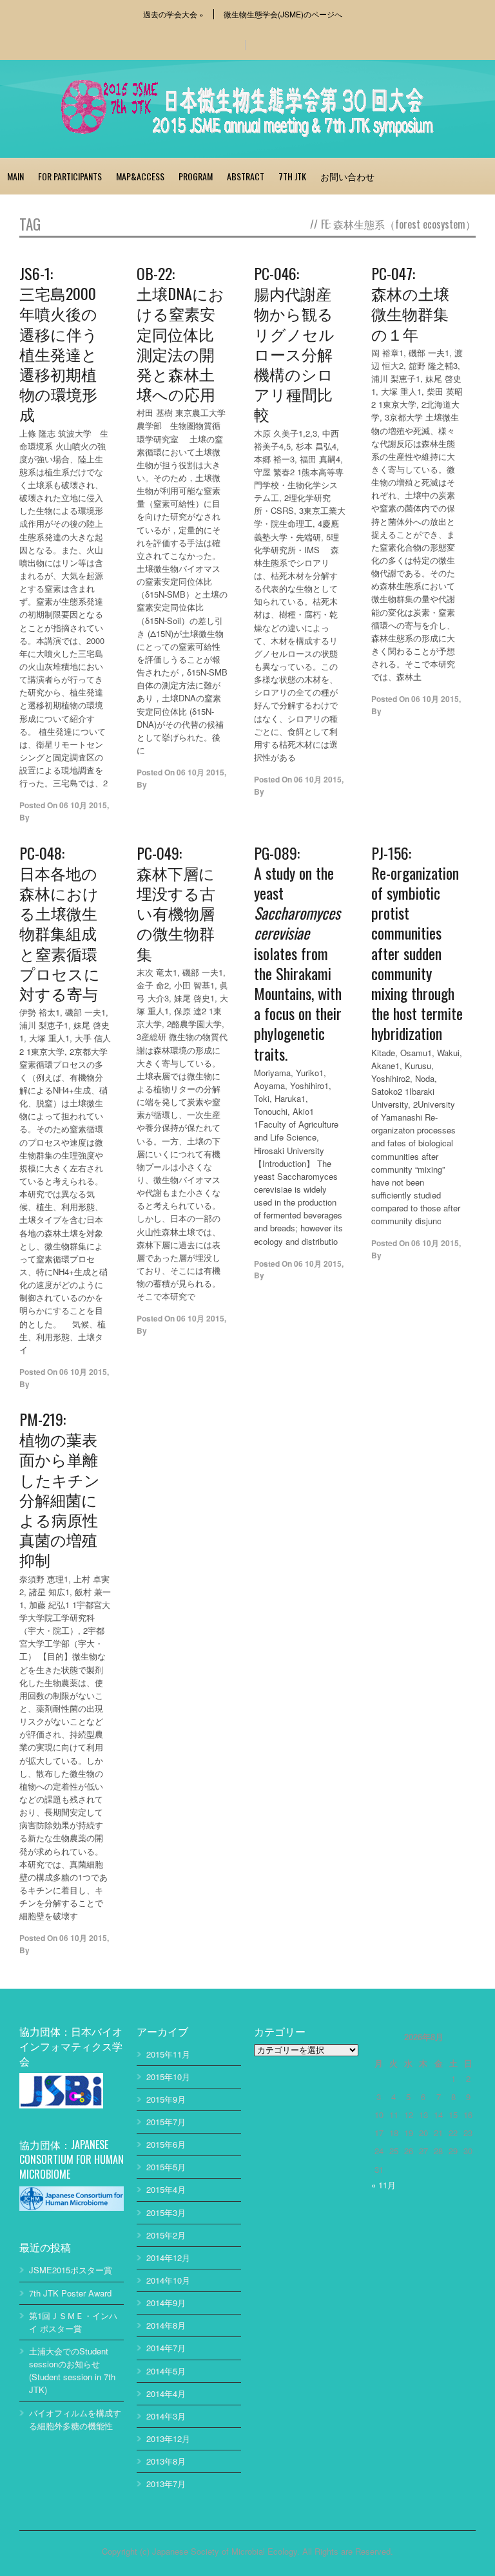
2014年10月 (168, 2280)
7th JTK (292, 176)
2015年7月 (166, 2122)
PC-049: (176, 902)
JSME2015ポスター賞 (71, 2270)
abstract (246, 176)
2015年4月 (166, 2189)
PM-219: (60, 1489)
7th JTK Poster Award (70, 2293)
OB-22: (180, 333)
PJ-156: (417, 942)
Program (196, 176)
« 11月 (383, 2185)
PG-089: (298, 952)
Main (15, 176)
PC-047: (410, 303)
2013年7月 (166, 2484)
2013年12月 (168, 2439)
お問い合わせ (347, 176)
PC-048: (60, 923)
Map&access (140, 176)
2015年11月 (168, 2054)
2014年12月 (168, 2258)
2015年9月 (166, 2099)
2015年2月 (166, 2235)
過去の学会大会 (173, 14)
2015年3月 (166, 2212)
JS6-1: (59, 343)
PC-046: (294, 343)
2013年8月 (166, 2461)
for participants (70, 176)
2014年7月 (166, 2348)
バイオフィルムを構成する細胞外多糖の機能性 (75, 2419)
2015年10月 (168, 2077)
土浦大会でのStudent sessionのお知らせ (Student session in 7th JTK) (72, 2370)
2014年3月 (166, 2416)
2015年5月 (166, 2167)
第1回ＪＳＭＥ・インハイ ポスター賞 (73, 2322)
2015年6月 (166, 2144)
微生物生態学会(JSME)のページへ (283, 14)
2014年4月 (166, 2393)
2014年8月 (166, 2325)
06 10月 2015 (83, 805)
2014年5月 (166, 2371)
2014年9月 (166, 2303)
